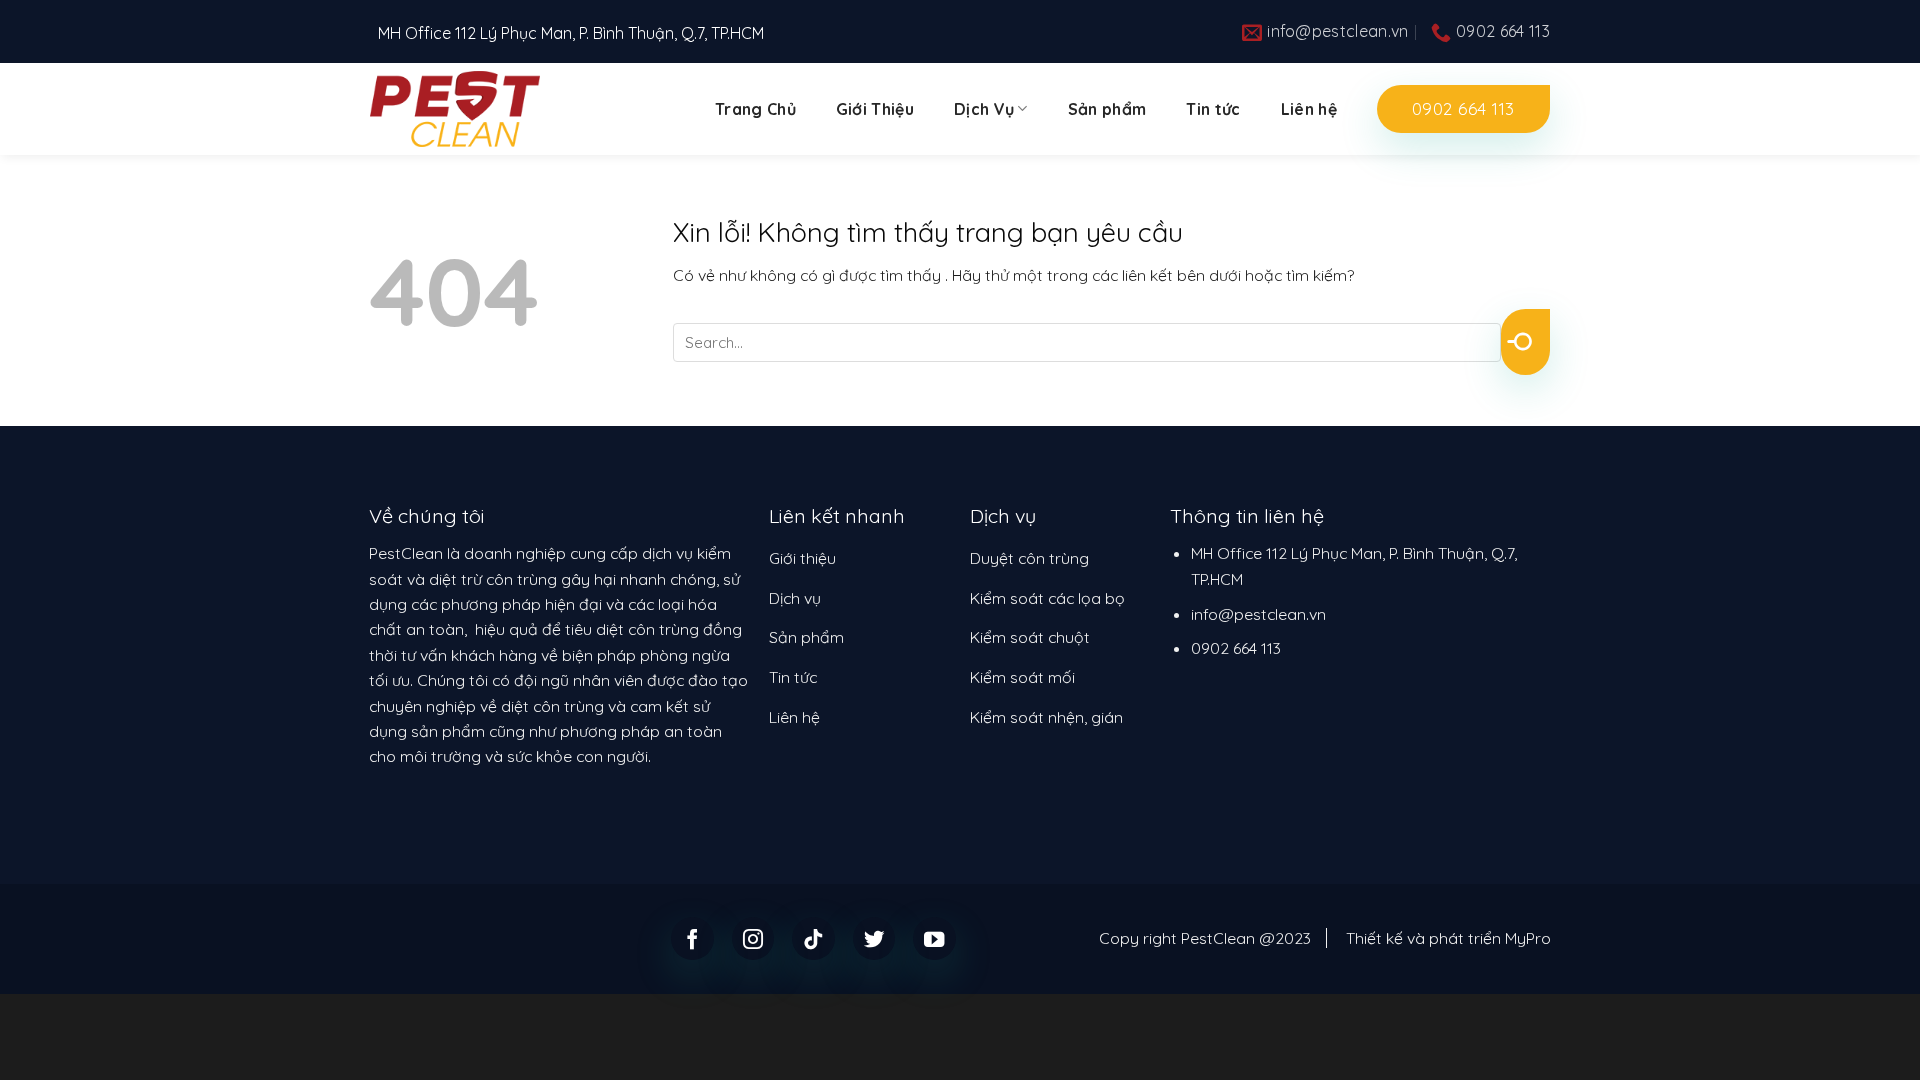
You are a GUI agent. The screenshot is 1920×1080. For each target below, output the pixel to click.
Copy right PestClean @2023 (1205, 938)
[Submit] (1525, 342)
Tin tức (1213, 109)
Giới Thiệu (875, 109)
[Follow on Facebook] (692, 938)
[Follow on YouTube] (934, 938)
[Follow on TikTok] (813, 938)
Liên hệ (1309, 109)
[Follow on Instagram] (753, 938)
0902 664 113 (1236, 648)
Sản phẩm (1107, 109)
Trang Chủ (755, 109)
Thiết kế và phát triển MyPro (1448, 938)
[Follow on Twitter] (874, 938)
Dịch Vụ (984, 109)
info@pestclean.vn (1258, 614)
